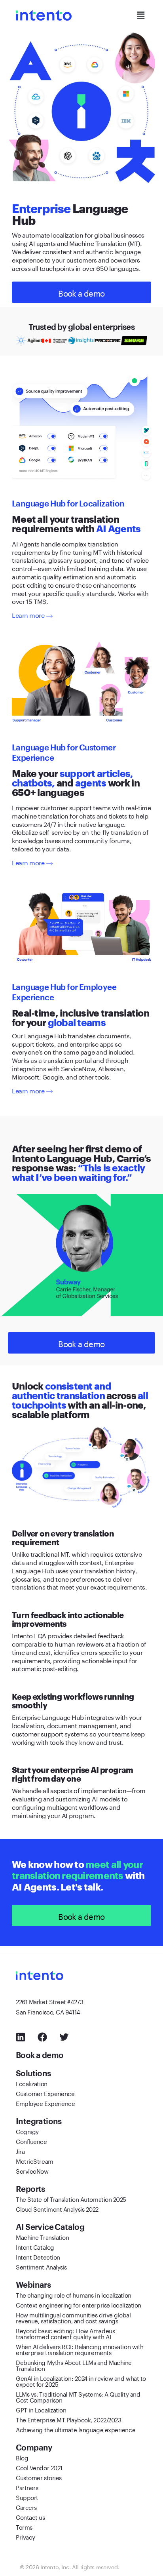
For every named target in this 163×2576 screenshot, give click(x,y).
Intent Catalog (35, 2247)
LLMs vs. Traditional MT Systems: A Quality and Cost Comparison (78, 2396)
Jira (20, 2151)
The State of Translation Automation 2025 (71, 2199)
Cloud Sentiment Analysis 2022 (57, 2209)
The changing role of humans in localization (74, 2294)
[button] (140, 15)
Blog (22, 2457)
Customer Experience (45, 2093)
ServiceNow (32, 2170)
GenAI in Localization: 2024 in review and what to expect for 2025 (81, 2381)
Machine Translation (42, 2237)
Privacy (26, 2536)
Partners (27, 2487)
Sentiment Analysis (41, 2266)
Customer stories (39, 2477)
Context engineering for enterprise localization (79, 2304)
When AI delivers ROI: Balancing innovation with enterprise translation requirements (80, 2349)
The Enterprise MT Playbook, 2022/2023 (68, 2419)
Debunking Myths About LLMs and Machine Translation (74, 2365)
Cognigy (27, 2131)
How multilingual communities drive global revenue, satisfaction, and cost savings (73, 2317)
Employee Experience (45, 2103)
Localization (32, 2083)
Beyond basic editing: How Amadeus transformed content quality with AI (65, 2333)
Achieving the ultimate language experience (76, 2429)
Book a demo (41, 2055)
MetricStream (35, 2161)
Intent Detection (38, 2256)
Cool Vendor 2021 (39, 2467)
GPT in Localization (41, 2409)
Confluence (31, 2141)
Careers (26, 2507)
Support (27, 2497)
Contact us (30, 2517)
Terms (24, 2526)
